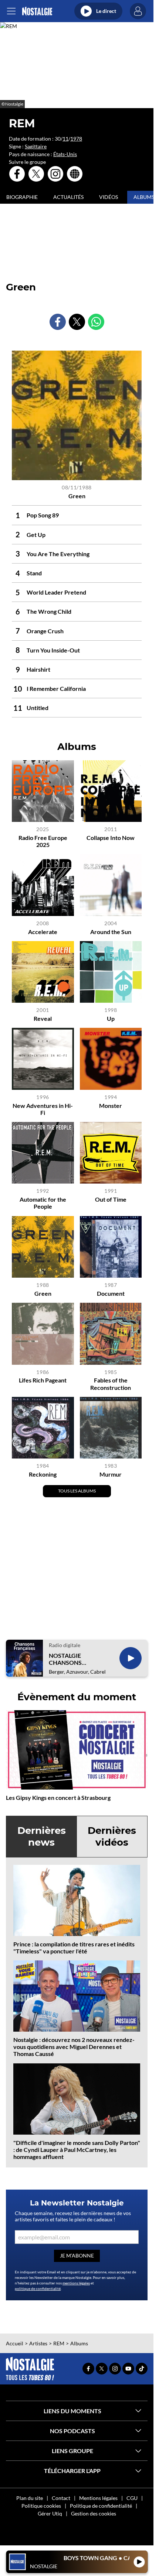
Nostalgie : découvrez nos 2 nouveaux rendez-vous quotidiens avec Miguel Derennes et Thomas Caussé (74, 2047)
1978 (76, 139)
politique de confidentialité (38, 2289)
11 (65, 139)
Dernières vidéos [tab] (112, 1836)
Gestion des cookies (94, 2513)
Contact (61, 2498)
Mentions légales (98, 2498)
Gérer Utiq (50, 2513)
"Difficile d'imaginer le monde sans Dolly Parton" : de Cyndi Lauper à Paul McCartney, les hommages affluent (77, 2150)
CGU (132, 2498)
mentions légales (76, 2283)
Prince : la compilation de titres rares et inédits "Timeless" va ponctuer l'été (74, 1948)
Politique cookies (41, 2506)
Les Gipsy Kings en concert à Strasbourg (58, 1797)
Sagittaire (36, 146)
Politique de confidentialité (101, 2506)
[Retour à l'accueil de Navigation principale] (37, 11)
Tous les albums (77, 1491)
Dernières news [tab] (42, 1836)
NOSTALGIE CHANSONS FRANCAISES (67, 1659)
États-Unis (65, 154)
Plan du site (30, 2498)
